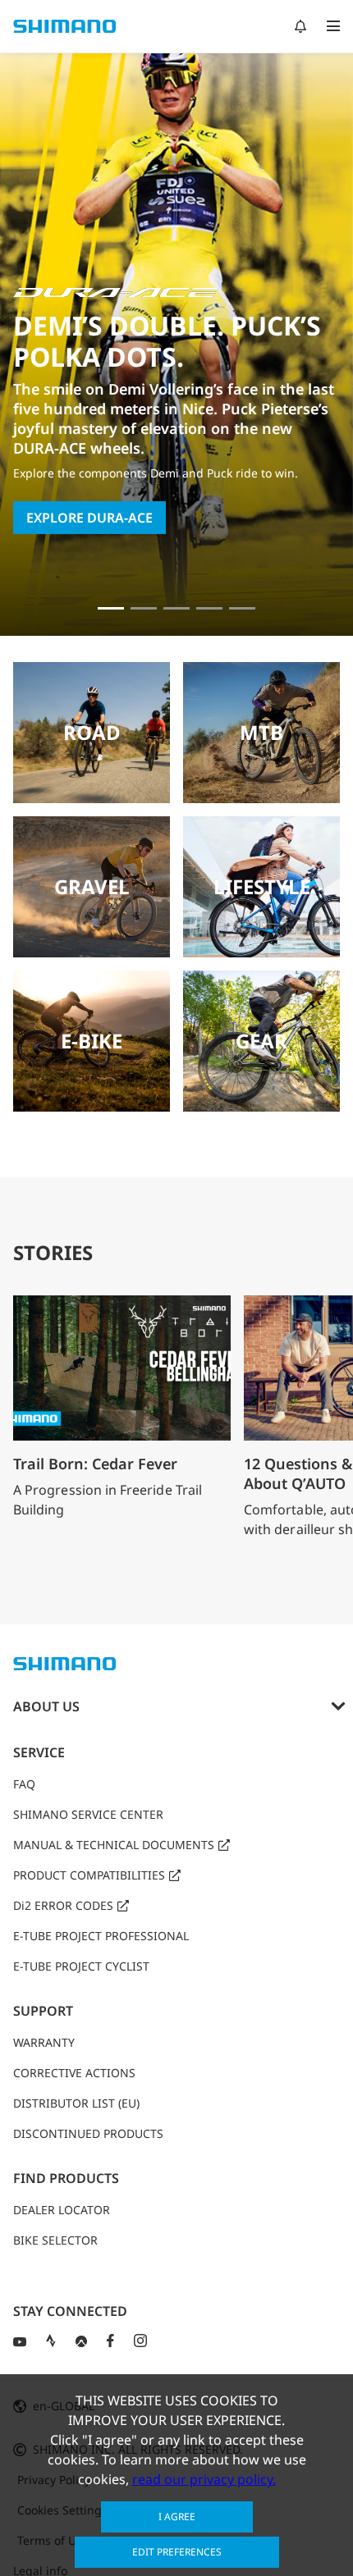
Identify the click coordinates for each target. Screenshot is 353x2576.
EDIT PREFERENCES (177, 2552)
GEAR (261, 1041)
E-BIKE (92, 1041)
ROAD (92, 732)
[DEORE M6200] (209, 608)
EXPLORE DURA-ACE (89, 518)
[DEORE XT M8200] (176, 608)
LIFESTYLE (262, 886)
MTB (261, 732)
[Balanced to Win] (144, 608)
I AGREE (177, 2517)
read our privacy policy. (204, 2479)
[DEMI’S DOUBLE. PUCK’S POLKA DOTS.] (111, 608)
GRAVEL (92, 886)
